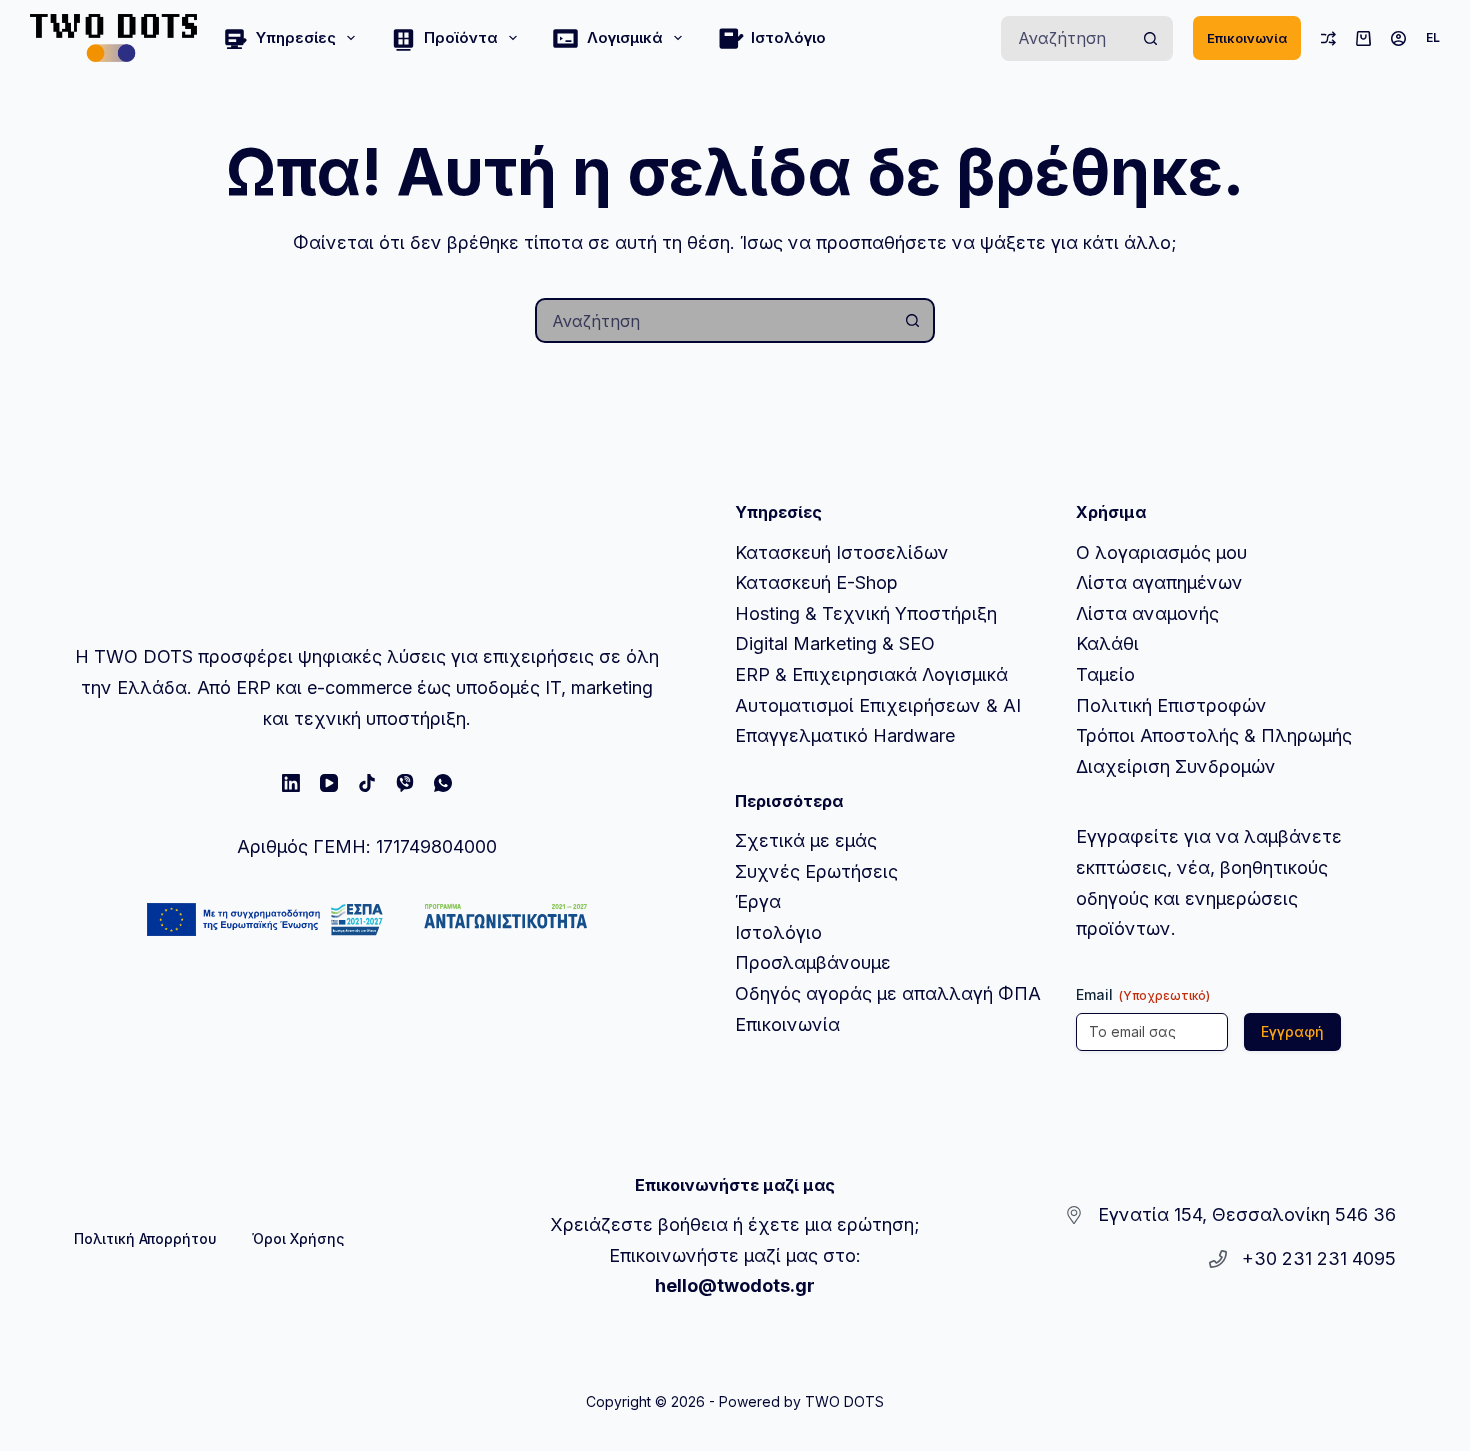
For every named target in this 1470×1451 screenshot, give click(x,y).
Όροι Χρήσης (298, 1238)
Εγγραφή (1292, 1031)
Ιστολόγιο (788, 37)
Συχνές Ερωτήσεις (816, 871)
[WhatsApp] (443, 783)
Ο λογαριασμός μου (1161, 552)
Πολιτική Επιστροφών (1171, 705)
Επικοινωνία (1247, 38)
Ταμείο (1105, 674)
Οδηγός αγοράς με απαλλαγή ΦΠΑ (888, 993)
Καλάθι (1107, 643)
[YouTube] (329, 783)
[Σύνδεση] (1398, 38)
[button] (1433, 38)
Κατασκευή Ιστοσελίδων (842, 552)
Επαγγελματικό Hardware (845, 735)
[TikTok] (367, 783)
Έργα (758, 901)
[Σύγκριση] (1328, 38)
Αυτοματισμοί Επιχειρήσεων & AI (878, 705)
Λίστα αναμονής (1147, 613)
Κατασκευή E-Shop (816, 582)
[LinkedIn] (291, 783)
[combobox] (1066, 38)
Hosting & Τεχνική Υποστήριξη (866, 613)
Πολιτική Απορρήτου (145, 1238)
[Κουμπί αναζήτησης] (1150, 38)
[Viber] (405, 783)
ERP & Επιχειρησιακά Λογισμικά (871, 674)
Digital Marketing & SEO (835, 643)
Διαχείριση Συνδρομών (1176, 766)
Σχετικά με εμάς (806, 840)
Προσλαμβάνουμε (813, 962)
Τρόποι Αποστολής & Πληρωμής (1214, 735)
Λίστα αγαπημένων (1159, 582)
